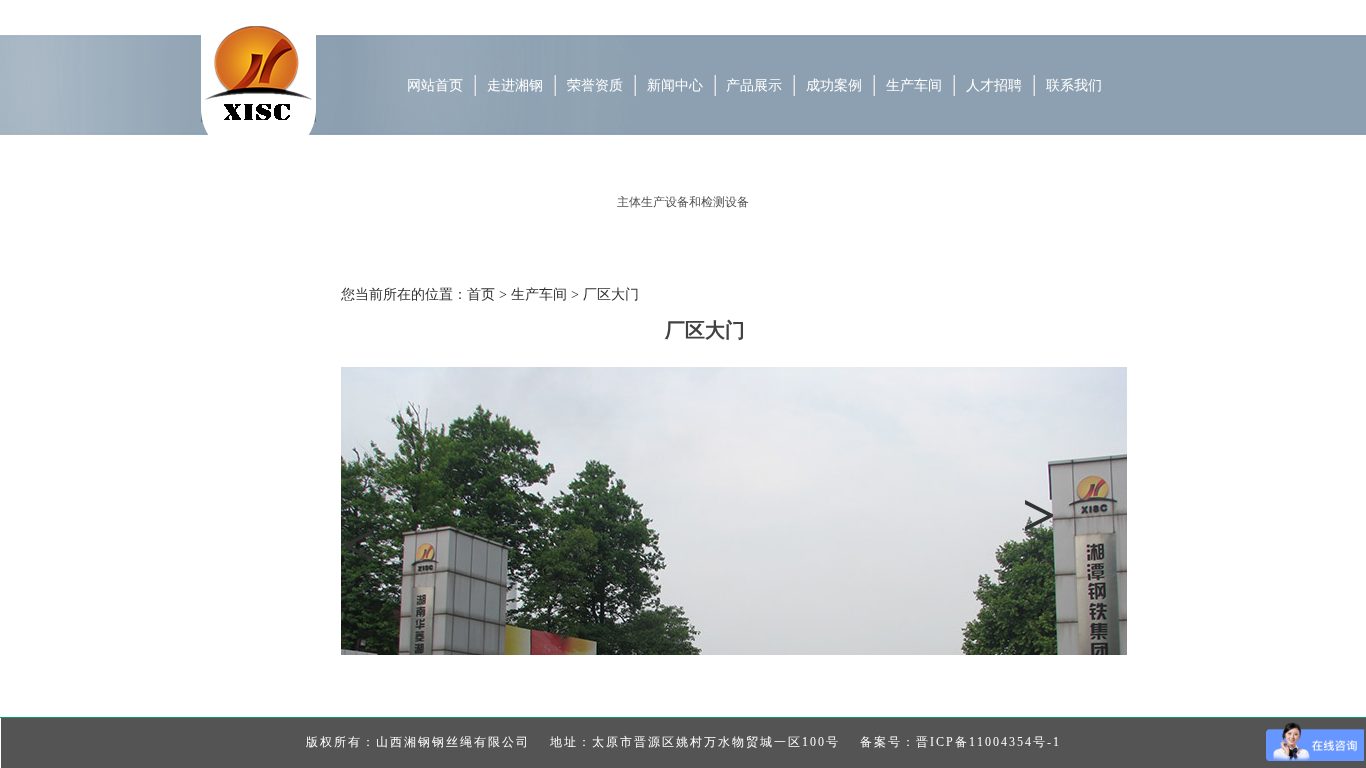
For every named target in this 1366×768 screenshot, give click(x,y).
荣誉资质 (595, 85)
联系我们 (1074, 85)
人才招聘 (994, 85)
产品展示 (754, 85)
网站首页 (435, 85)
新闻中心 (675, 85)
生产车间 (914, 85)
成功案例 (834, 85)
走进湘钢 (515, 85)
